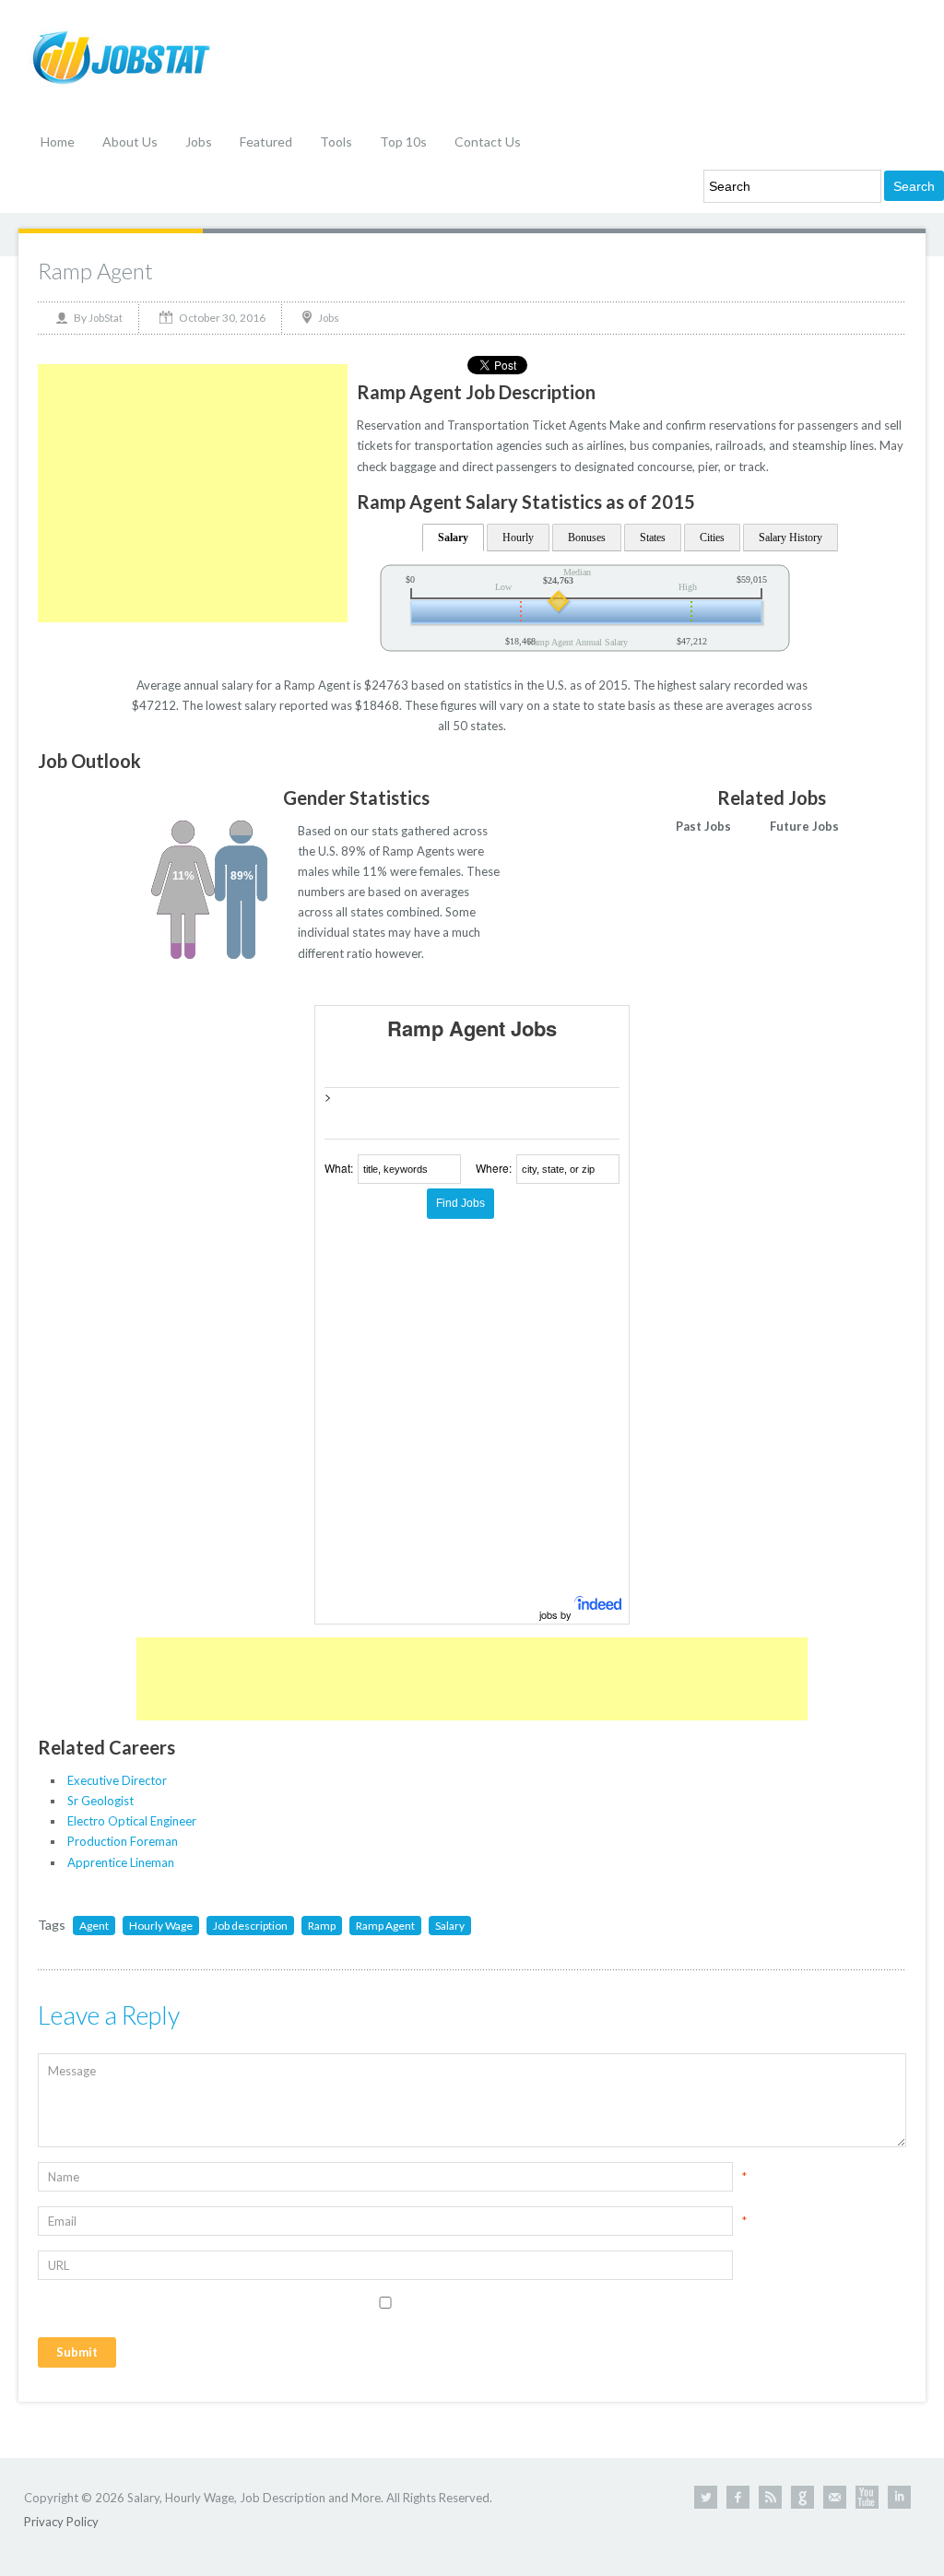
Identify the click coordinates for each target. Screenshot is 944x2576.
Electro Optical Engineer (132, 1821)
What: (339, 1168)
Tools (336, 142)
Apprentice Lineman (121, 1862)
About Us (130, 142)
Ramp (322, 1926)
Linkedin (899, 2497)
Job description (250, 1926)
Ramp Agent (95, 271)
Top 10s (403, 142)
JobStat (106, 318)
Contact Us (488, 142)
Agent (94, 1926)
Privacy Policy (61, 2522)
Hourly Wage (161, 1926)
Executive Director (117, 1780)
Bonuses (587, 538)
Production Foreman (123, 1841)
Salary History (791, 538)
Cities (712, 538)
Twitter (706, 2497)
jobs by (557, 1614)
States (653, 538)
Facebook (738, 2497)
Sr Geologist (100, 1801)
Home (58, 142)
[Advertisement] (193, 493)
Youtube (867, 2497)
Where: (494, 1168)
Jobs (199, 142)
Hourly (518, 538)
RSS (770, 2497)
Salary (453, 538)
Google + (802, 2497)
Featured (266, 142)
